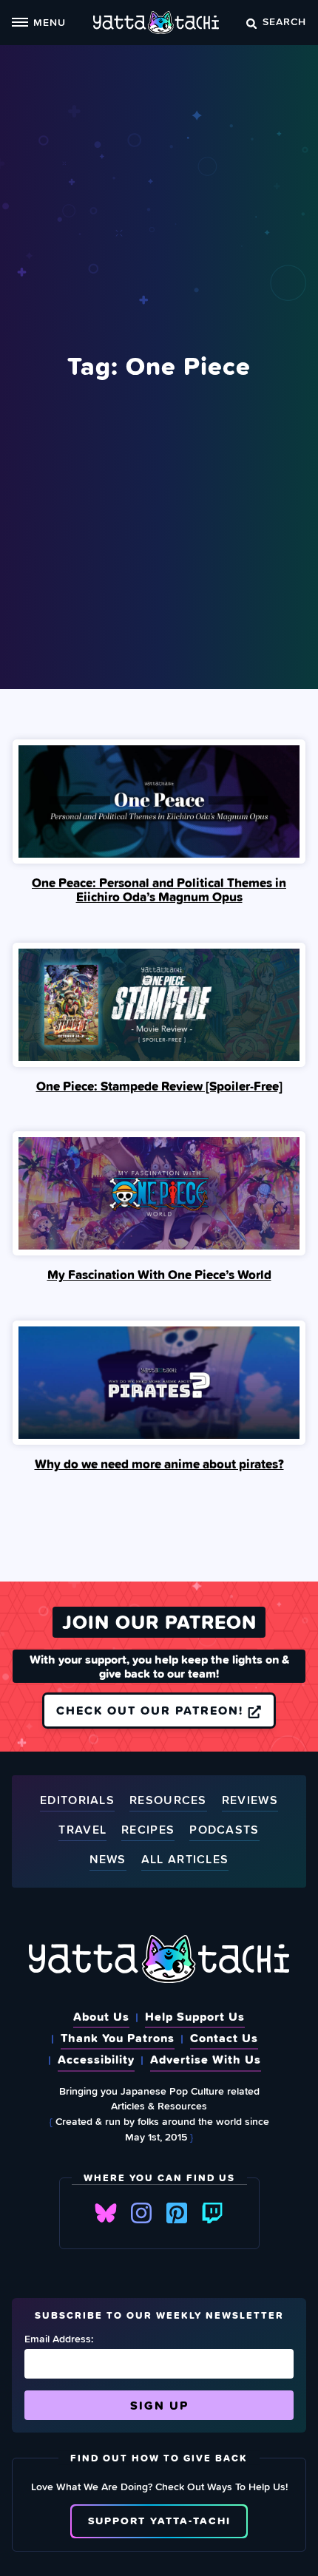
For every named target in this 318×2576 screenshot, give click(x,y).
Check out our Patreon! (152, 1710)
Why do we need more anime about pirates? (159, 1464)
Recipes (148, 1830)
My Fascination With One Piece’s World (159, 1275)
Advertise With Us (206, 2059)
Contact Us (224, 2038)
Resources (168, 1801)
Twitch (212, 2213)
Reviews (250, 1801)
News (108, 1860)
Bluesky (106, 2213)
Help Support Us (195, 2016)
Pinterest (177, 2213)
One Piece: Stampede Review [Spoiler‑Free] (159, 1086)
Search (284, 21)
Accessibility (96, 2059)
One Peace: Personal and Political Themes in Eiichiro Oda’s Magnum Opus (159, 890)
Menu (50, 22)
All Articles (185, 1860)
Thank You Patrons (118, 2038)
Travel (82, 1830)
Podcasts (224, 1830)
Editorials (77, 1801)
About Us (101, 2016)
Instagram (141, 2213)
